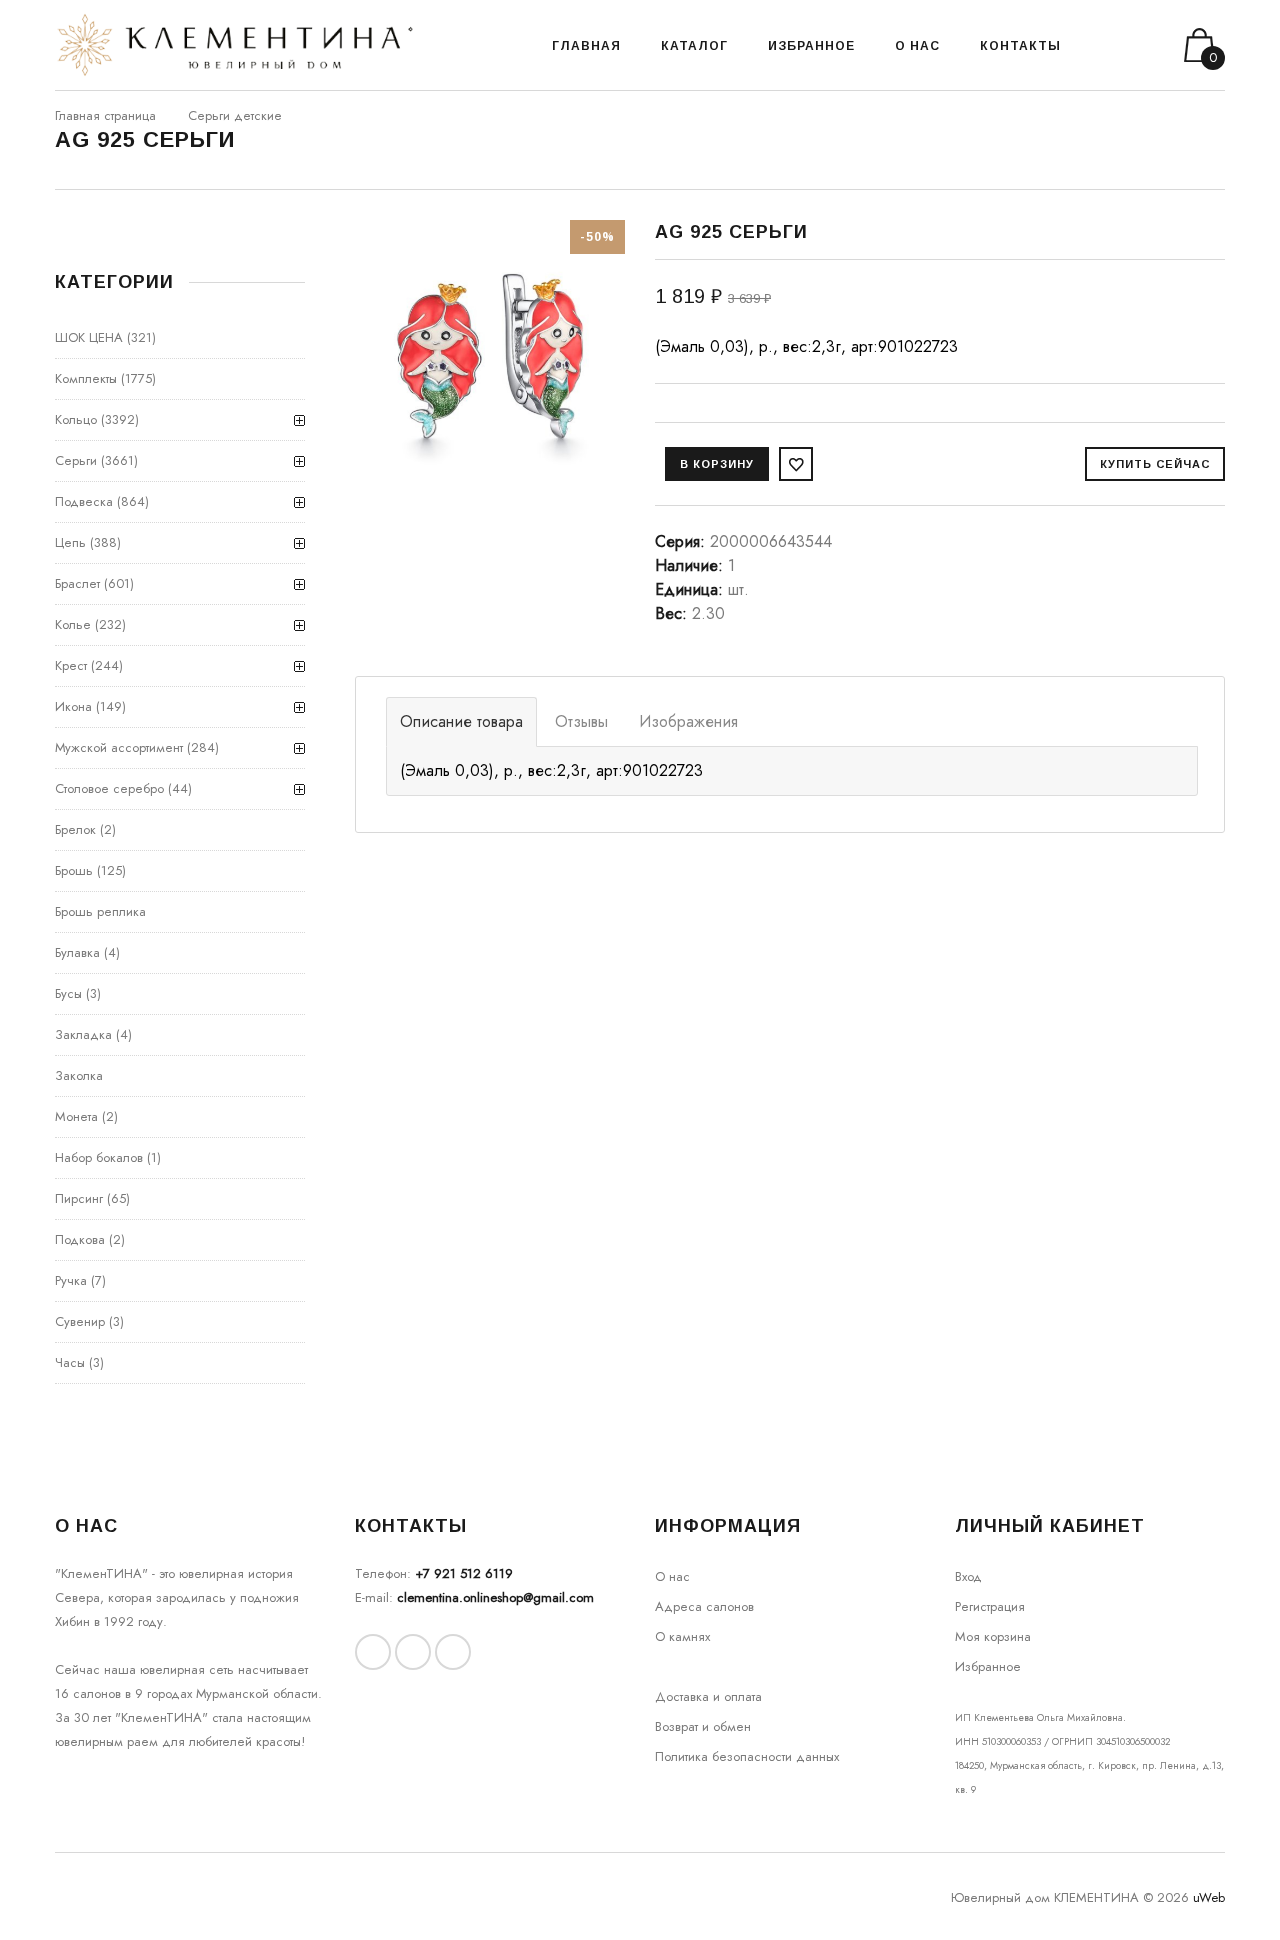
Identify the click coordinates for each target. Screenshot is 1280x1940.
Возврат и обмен (703, 1726)
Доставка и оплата (708, 1696)
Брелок (75, 829)
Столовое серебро (109, 788)
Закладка (83, 1034)
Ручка (71, 1280)
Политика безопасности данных (747, 1756)
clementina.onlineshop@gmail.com (495, 1597)
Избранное (988, 1666)
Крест (71, 665)
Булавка (77, 952)
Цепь (70, 542)
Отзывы (581, 721)
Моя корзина (993, 1636)
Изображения (688, 721)
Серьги (76, 460)
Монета (76, 1116)
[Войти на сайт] (1128, 45)
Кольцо (76, 419)
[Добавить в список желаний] (796, 464)
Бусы (68, 993)
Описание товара (461, 721)
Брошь (74, 870)
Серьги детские (235, 115)
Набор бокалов (99, 1157)
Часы (70, 1362)
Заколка (79, 1075)
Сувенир (80, 1321)
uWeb (1209, 1897)
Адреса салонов (704, 1606)
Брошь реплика (100, 911)
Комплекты (86, 378)
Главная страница (105, 115)
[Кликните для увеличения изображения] (490, 355)
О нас (672, 1576)
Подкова (80, 1239)
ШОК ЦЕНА (89, 337)
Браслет (77, 583)
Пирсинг (79, 1198)
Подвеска (84, 501)
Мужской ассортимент (119, 747)
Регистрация (990, 1606)
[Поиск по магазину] (1101, 45)
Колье (73, 624)
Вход (968, 1576)
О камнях (682, 1636)
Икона (73, 706)
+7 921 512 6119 (464, 1573)
